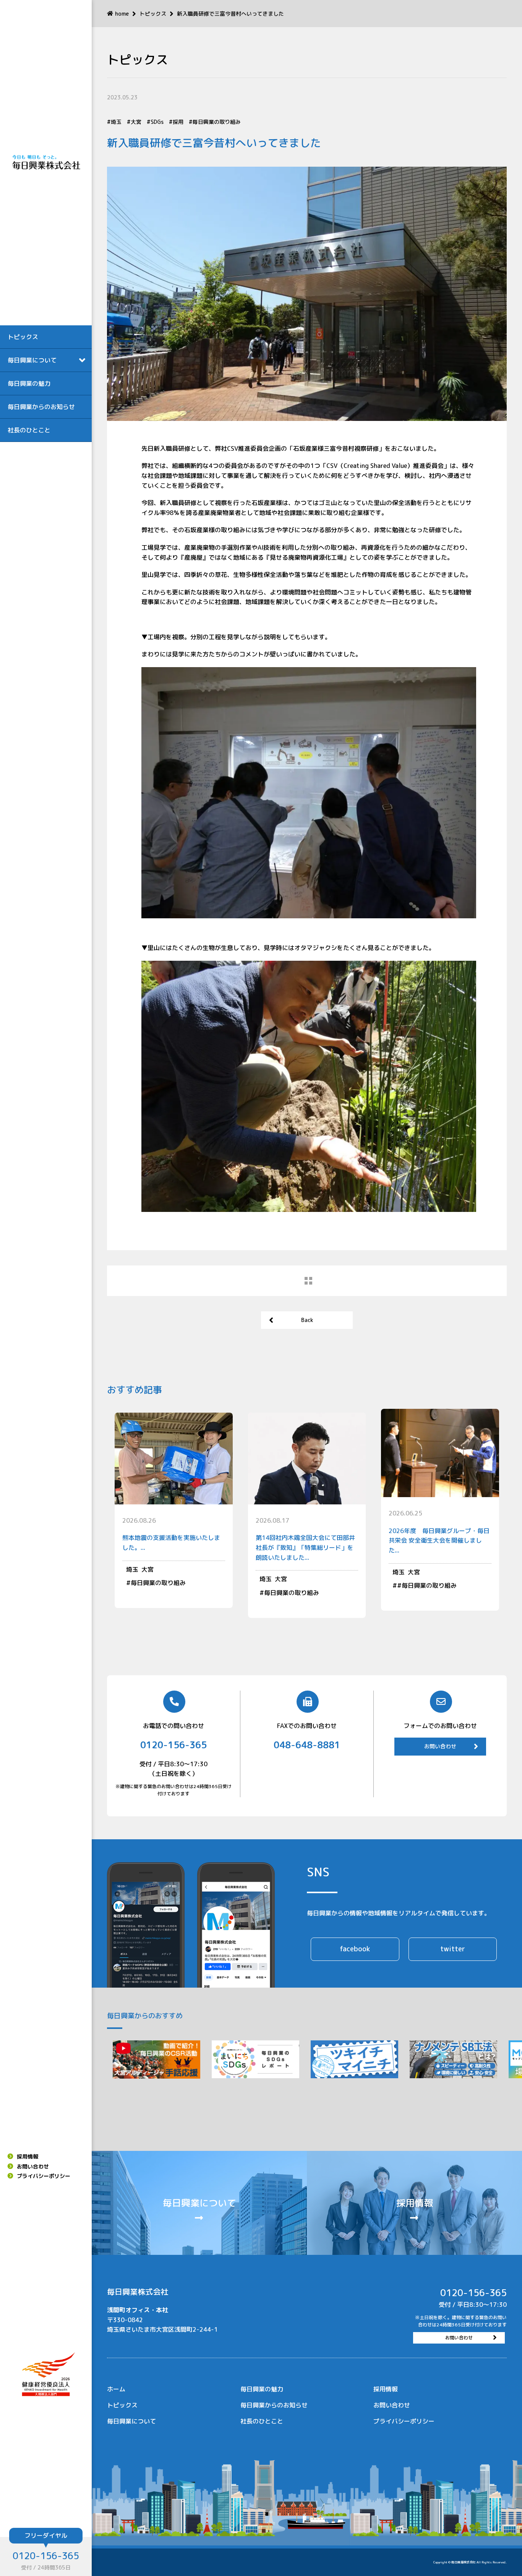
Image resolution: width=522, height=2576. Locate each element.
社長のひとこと (29, 430)
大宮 (136, 122)
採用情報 (28, 2156)
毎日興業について (131, 2421)
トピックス (23, 337)
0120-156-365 (46, 2556)
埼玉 (116, 122)
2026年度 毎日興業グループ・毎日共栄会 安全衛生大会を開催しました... (439, 1541)
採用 (178, 122)
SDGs (157, 122)
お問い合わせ (33, 2166)
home (122, 14)
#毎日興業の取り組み (427, 1585)
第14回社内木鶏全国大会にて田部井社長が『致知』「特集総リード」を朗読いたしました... (305, 1547)
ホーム (116, 2389)
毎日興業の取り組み (217, 122)
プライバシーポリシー (44, 2176)
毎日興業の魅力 (29, 383)
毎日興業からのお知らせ (41, 407)
